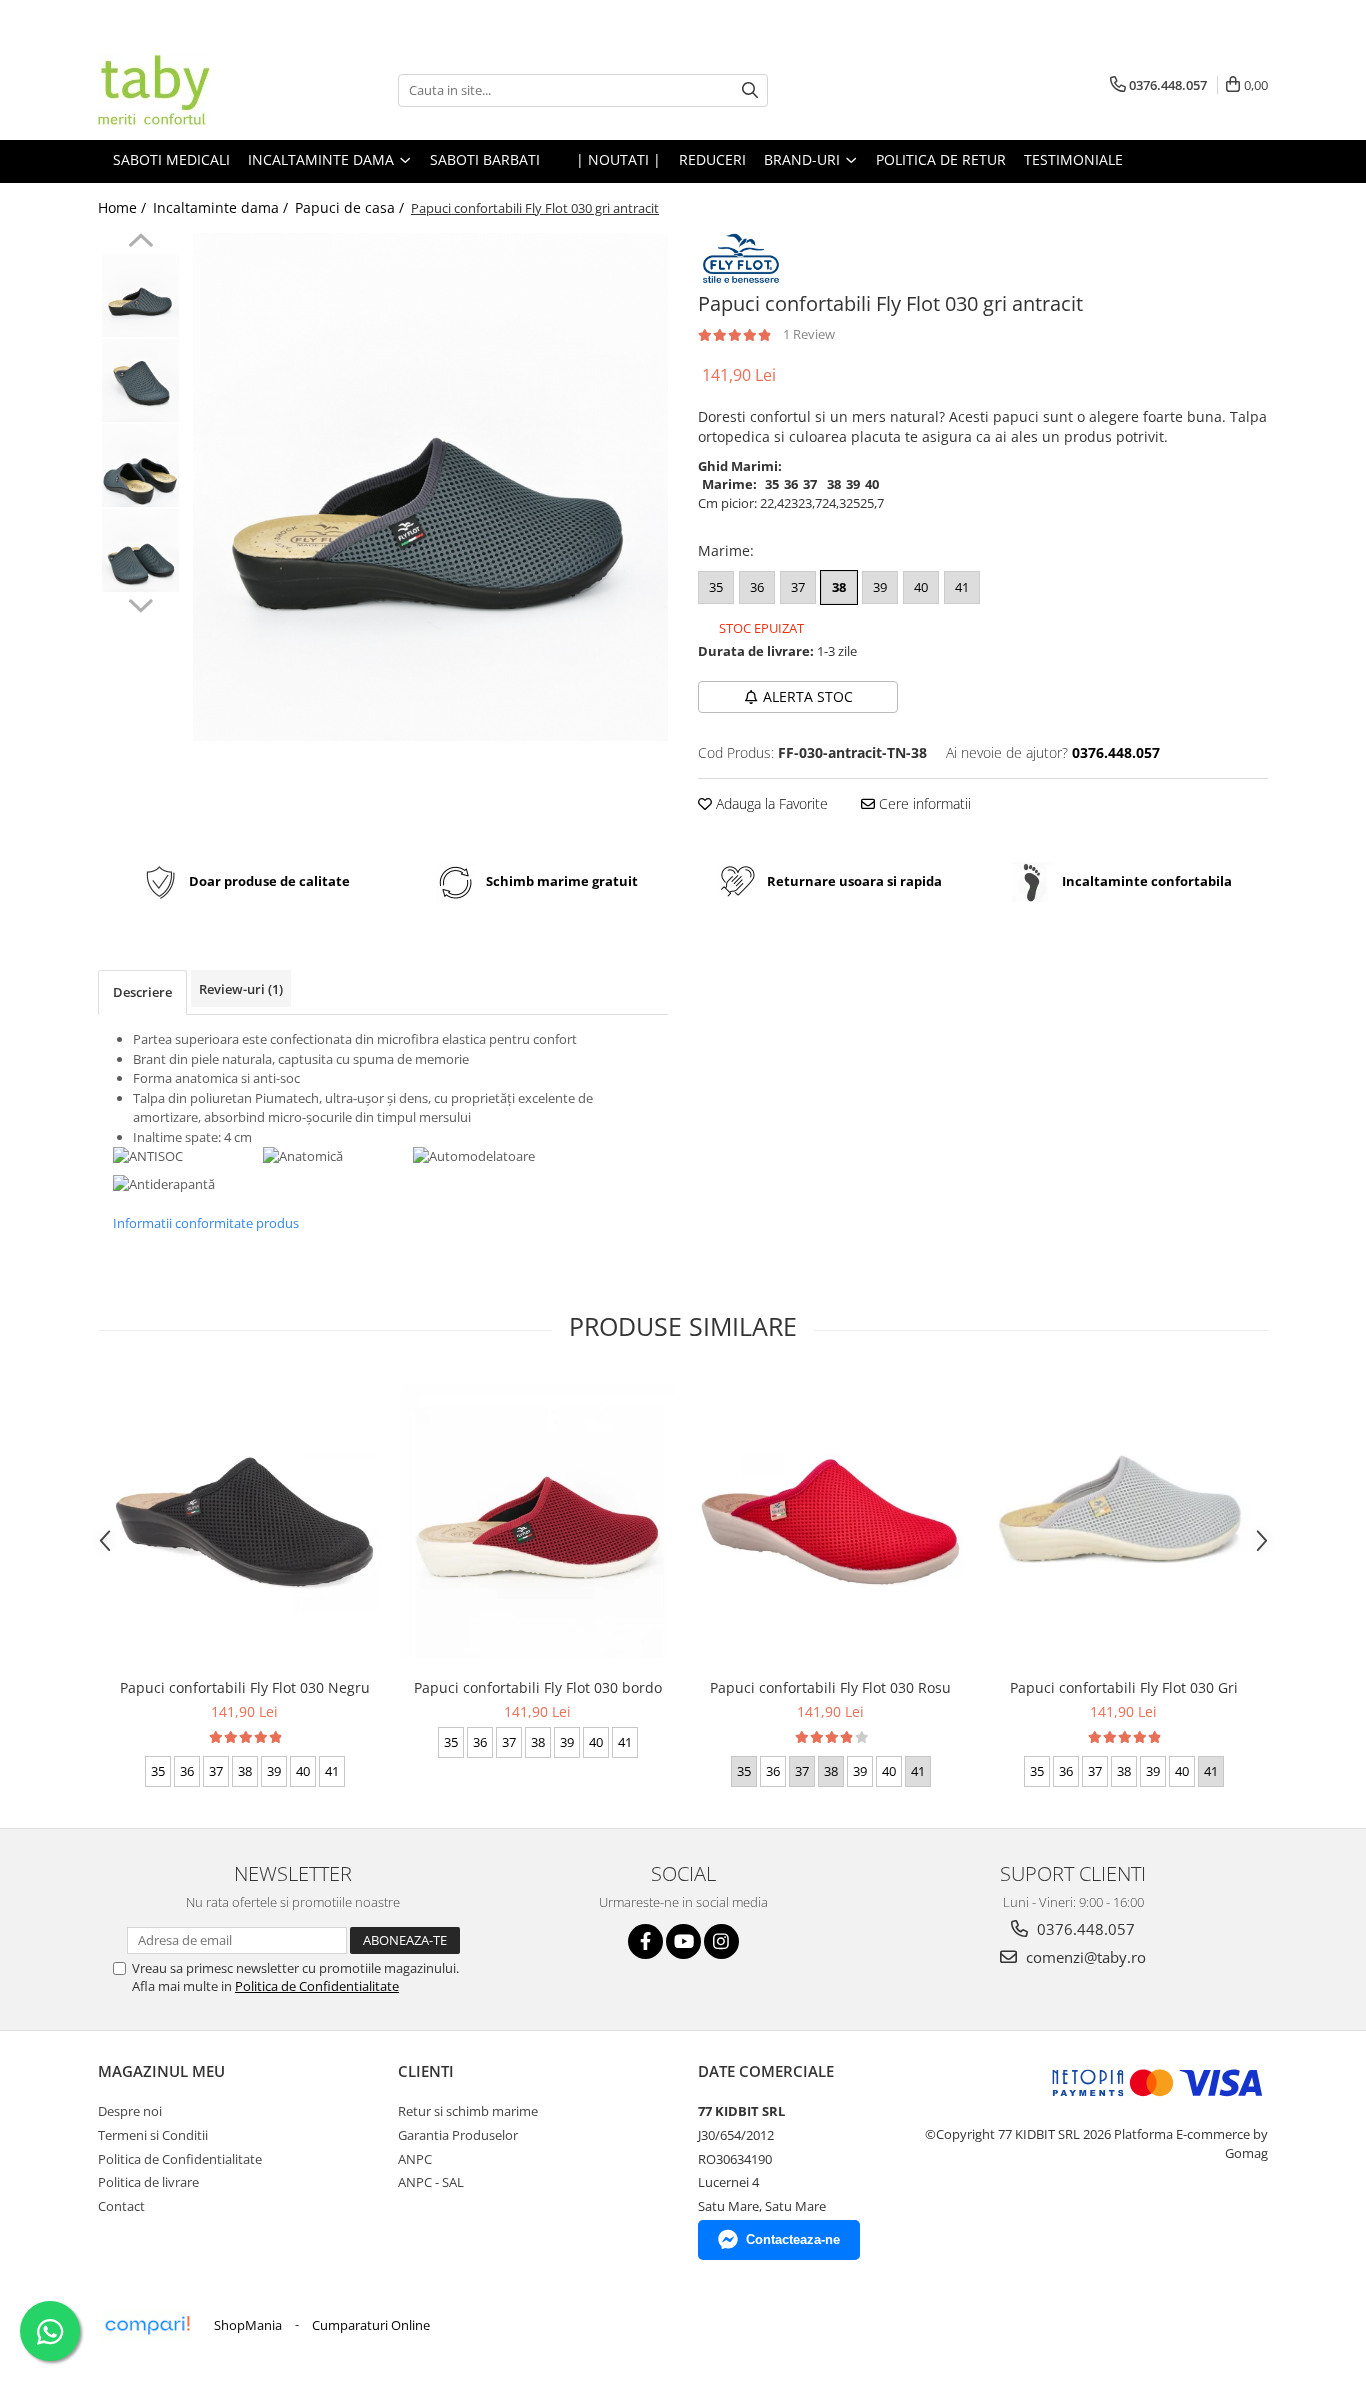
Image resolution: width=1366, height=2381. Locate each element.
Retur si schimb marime (468, 2111)
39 (880, 587)
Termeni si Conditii (153, 2135)
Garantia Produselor (458, 2135)
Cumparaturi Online (371, 2325)
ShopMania (248, 2325)
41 (962, 587)
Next (140, 603)
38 (839, 587)
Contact (121, 2206)
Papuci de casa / (351, 207)
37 (798, 587)
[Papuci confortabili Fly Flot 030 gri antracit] (430, 487)
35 (716, 587)
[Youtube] (683, 1941)
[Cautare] (750, 90)
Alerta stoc (808, 696)
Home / (124, 207)
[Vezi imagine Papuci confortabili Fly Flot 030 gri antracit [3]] (140, 550)
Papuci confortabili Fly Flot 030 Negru (245, 1687)
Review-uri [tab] (241, 989)
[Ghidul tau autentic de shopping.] (147, 2325)
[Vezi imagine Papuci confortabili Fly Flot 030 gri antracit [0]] (140, 295)
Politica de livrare (148, 2182)
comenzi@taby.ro (1084, 1957)
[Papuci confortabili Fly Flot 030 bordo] (537, 1521)
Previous (140, 243)
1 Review (809, 334)
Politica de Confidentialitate (317, 1986)
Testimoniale (1073, 159)
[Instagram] (721, 1941)
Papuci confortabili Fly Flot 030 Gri (1124, 1687)
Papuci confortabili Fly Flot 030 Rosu (830, 1687)
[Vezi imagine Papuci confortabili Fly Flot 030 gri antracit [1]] (140, 380)
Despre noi (130, 2111)
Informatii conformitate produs (206, 1223)
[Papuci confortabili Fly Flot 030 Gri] (1123, 1521)
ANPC (415, 2159)
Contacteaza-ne (793, 2239)
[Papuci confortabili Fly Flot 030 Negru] (244, 1522)
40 (921, 587)
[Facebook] (645, 1941)
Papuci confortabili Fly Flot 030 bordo (538, 1687)
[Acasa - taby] (198, 90)
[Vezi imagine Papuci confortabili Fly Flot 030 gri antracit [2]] (140, 465)
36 (757, 587)
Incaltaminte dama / (222, 207)
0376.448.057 (1084, 1929)
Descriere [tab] (142, 992)
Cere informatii (923, 803)
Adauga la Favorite (770, 803)
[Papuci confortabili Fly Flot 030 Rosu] (830, 1522)
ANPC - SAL (431, 2182)
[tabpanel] (430, 487)
